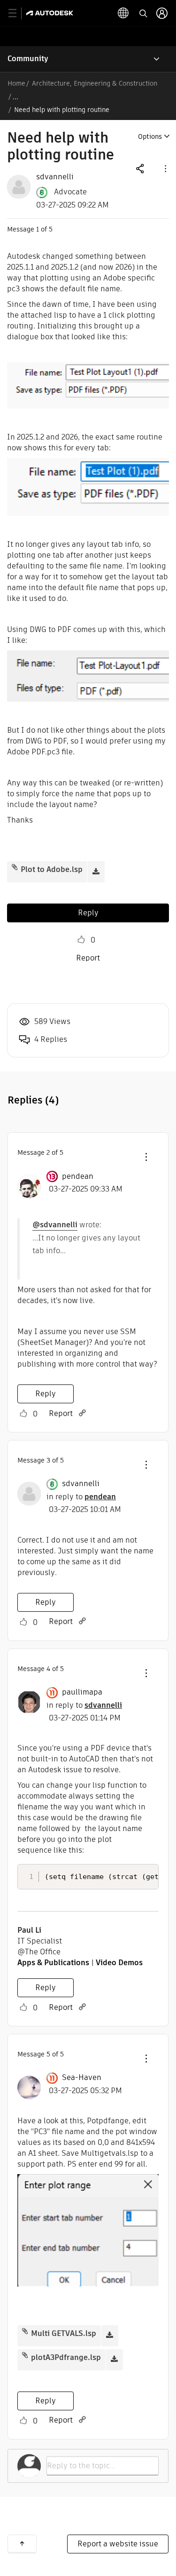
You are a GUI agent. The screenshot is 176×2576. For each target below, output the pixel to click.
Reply (88, 913)
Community (28, 59)
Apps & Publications (53, 1963)
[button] (165, 168)
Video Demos (119, 1963)
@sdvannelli (55, 1225)
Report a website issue (118, 2544)
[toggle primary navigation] (18, 13)
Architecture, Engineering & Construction (95, 83)
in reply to (81, 1497)
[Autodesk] (51, 13)
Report (88, 958)
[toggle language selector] (123, 13)
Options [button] (150, 136)
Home (16, 83)
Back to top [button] (22, 2544)
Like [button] (81, 940)
